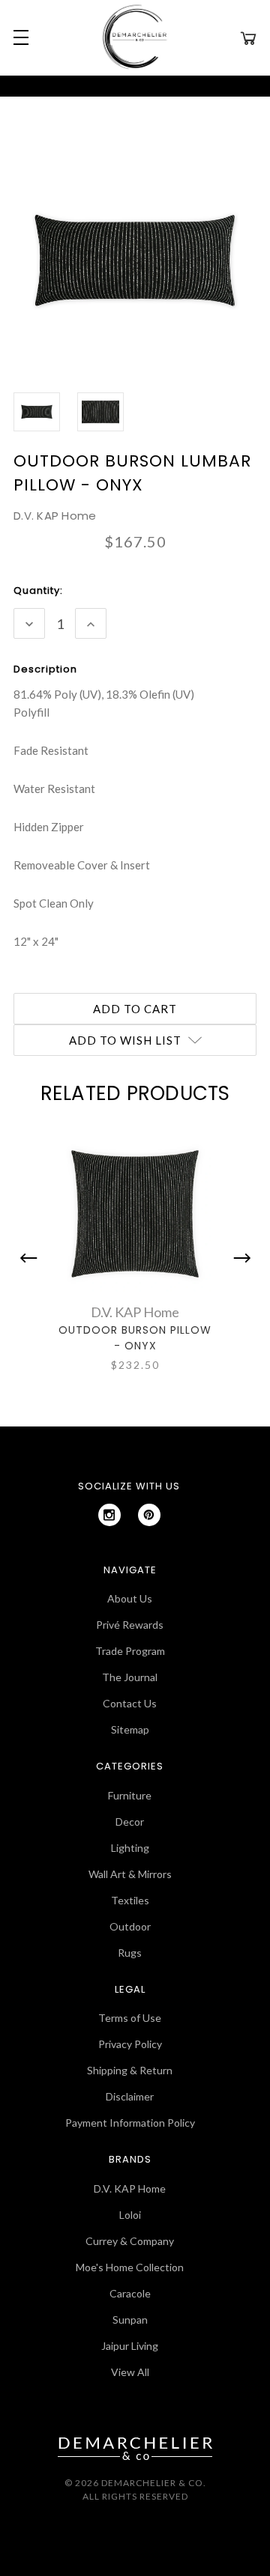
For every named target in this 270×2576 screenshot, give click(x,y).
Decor (130, 1822)
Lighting (130, 1848)
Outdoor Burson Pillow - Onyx (135, 1338)
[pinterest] (149, 1515)
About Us (130, 1598)
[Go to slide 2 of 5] (238, 1258)
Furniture (130, 1795)
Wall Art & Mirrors (130, 1874)
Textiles (130, 1900)
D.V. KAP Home (130, 2188)
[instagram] (109, 1515)
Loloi (130, 2215)
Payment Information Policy (130, 2123)
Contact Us (130, 1703)
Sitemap (130, 1729)
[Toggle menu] (19, 37)
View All (130, 2372)
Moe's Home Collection (130, 2267)
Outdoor (130, 1926)
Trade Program (130, 1651)
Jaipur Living (130, 2346)
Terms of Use (130, 2018)
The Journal (130, 1677)
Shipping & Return (130, 2070)
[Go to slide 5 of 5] (32, 1258)
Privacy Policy (130, 2044)
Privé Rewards (130, 1625)
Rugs (130, 1953)
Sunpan (130, 2320)
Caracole (130, 2293)
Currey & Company (130, 2241)
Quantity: (38, 590)
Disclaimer (130, 2096)
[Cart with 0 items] (248, 37)
